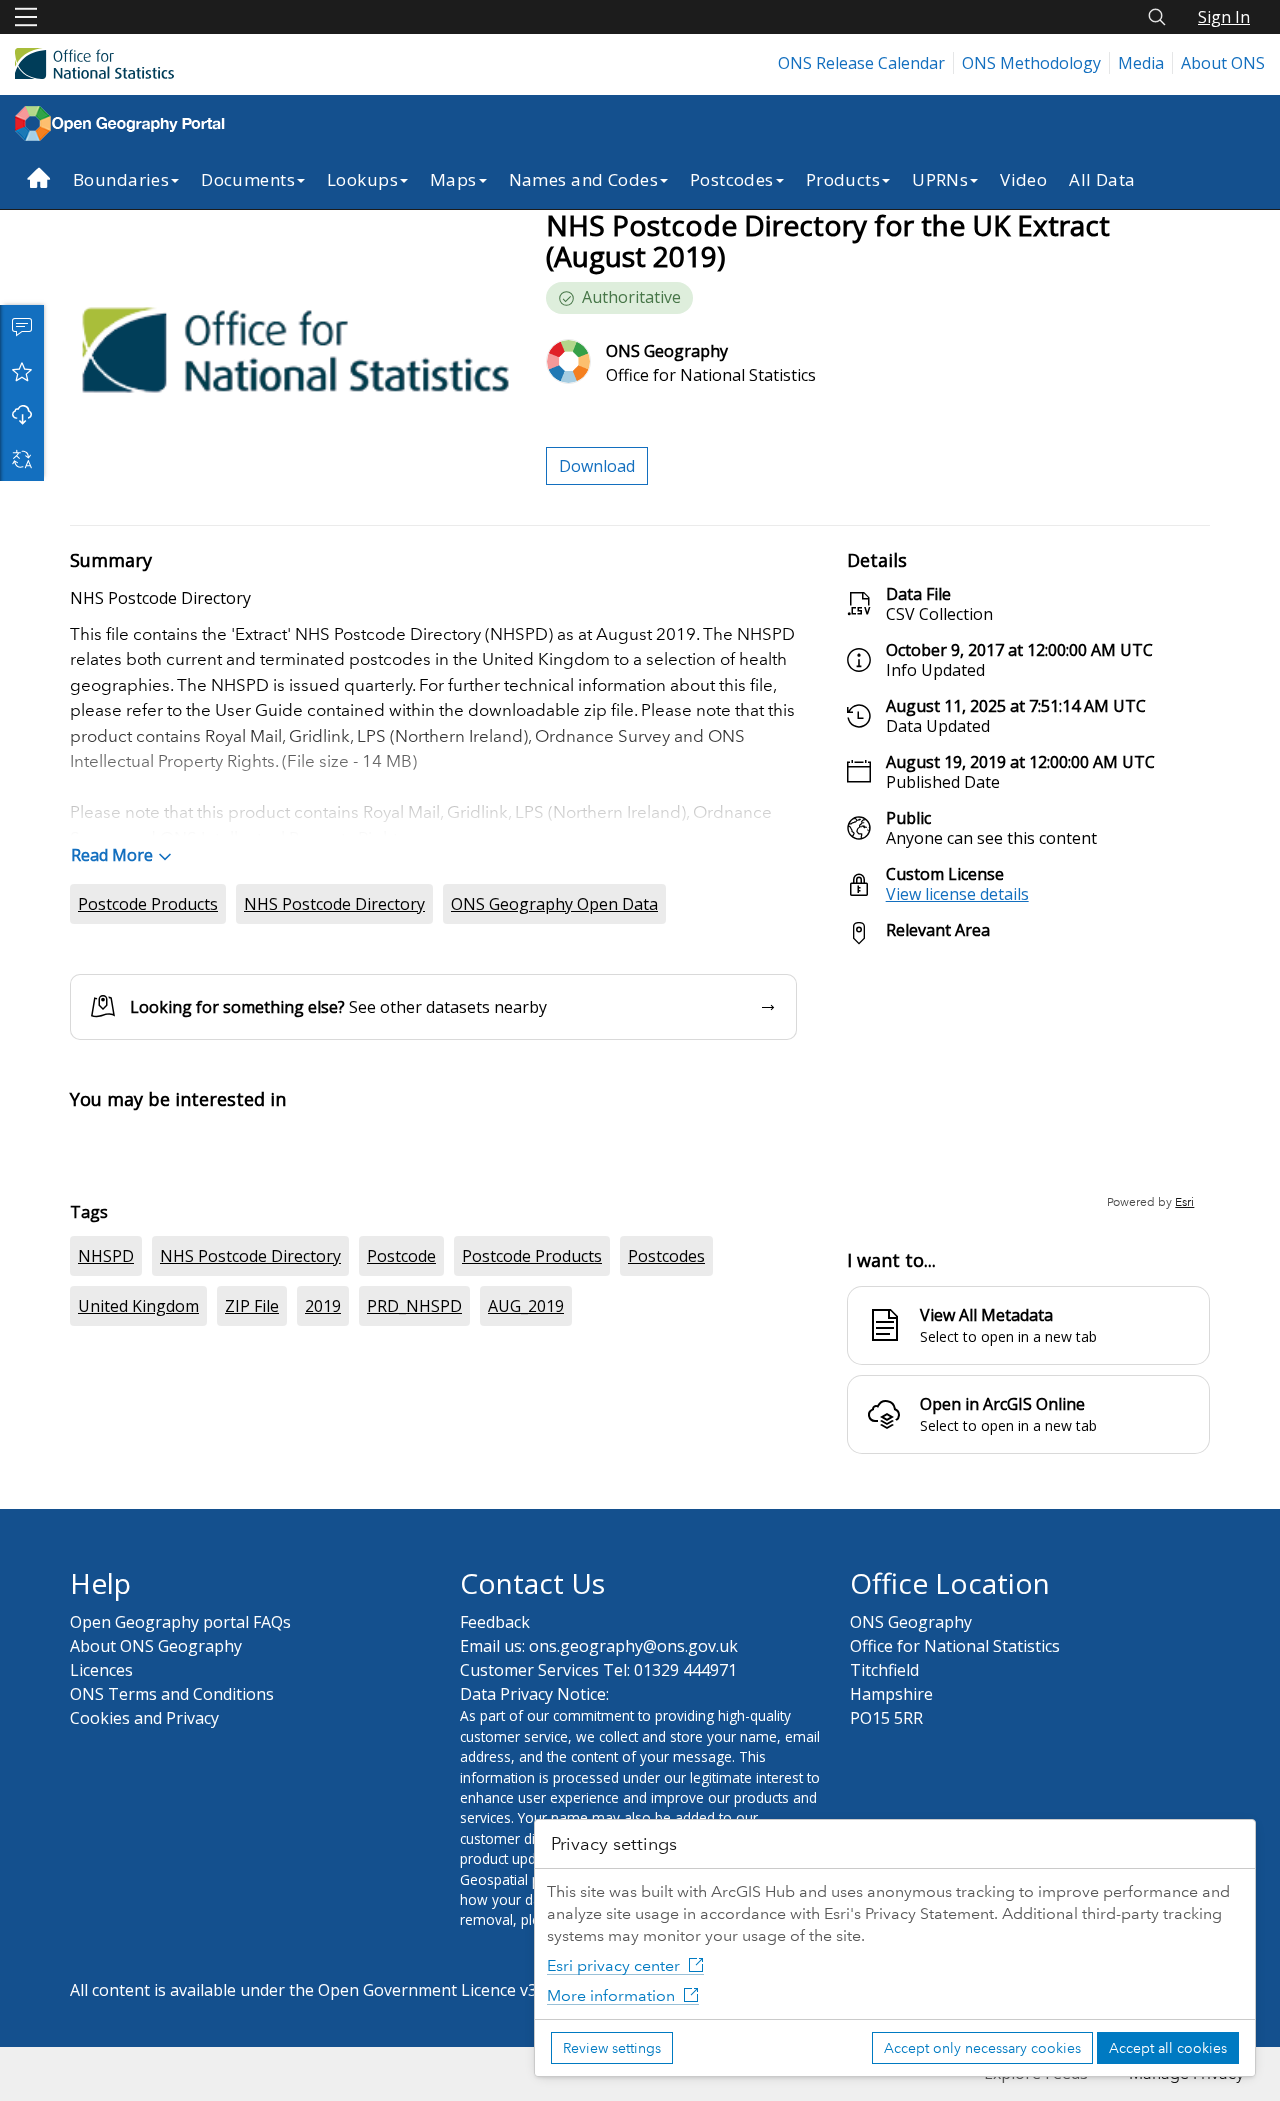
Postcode (401, 1597)
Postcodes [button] (732, 179)
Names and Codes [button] (583, 179)
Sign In (1224, 17)
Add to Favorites (22, 371)
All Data (1102, 179)
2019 (323, 1647)
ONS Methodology (1031, 63)
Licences (101, 1893)
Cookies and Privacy (144, 1941)
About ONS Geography (156, 1869)
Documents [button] (248, 179)
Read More (112, 855)
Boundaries (121, 179)
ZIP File (252, 1647)
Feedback (495, 1845)
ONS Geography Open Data (554, 904)
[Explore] (1028, 1086)
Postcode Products (148, 904)
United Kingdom (138, 1647)
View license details (957, 894)
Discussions (22, 327)
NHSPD (106, 1597)
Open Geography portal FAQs (180, 1845)
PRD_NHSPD (414, 1647)
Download (22, 415)
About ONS (1223, 63)
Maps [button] (453, 179)
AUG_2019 (526, 1647)
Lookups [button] (362, 179)
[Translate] (22, 459)
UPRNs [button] (940, 179)
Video (1023, 179)
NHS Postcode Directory (334, 904)
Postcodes (666, 1597)
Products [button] (843, 179)
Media (1141, 63)
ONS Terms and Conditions (172, 1917)
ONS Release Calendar (861, 63)
